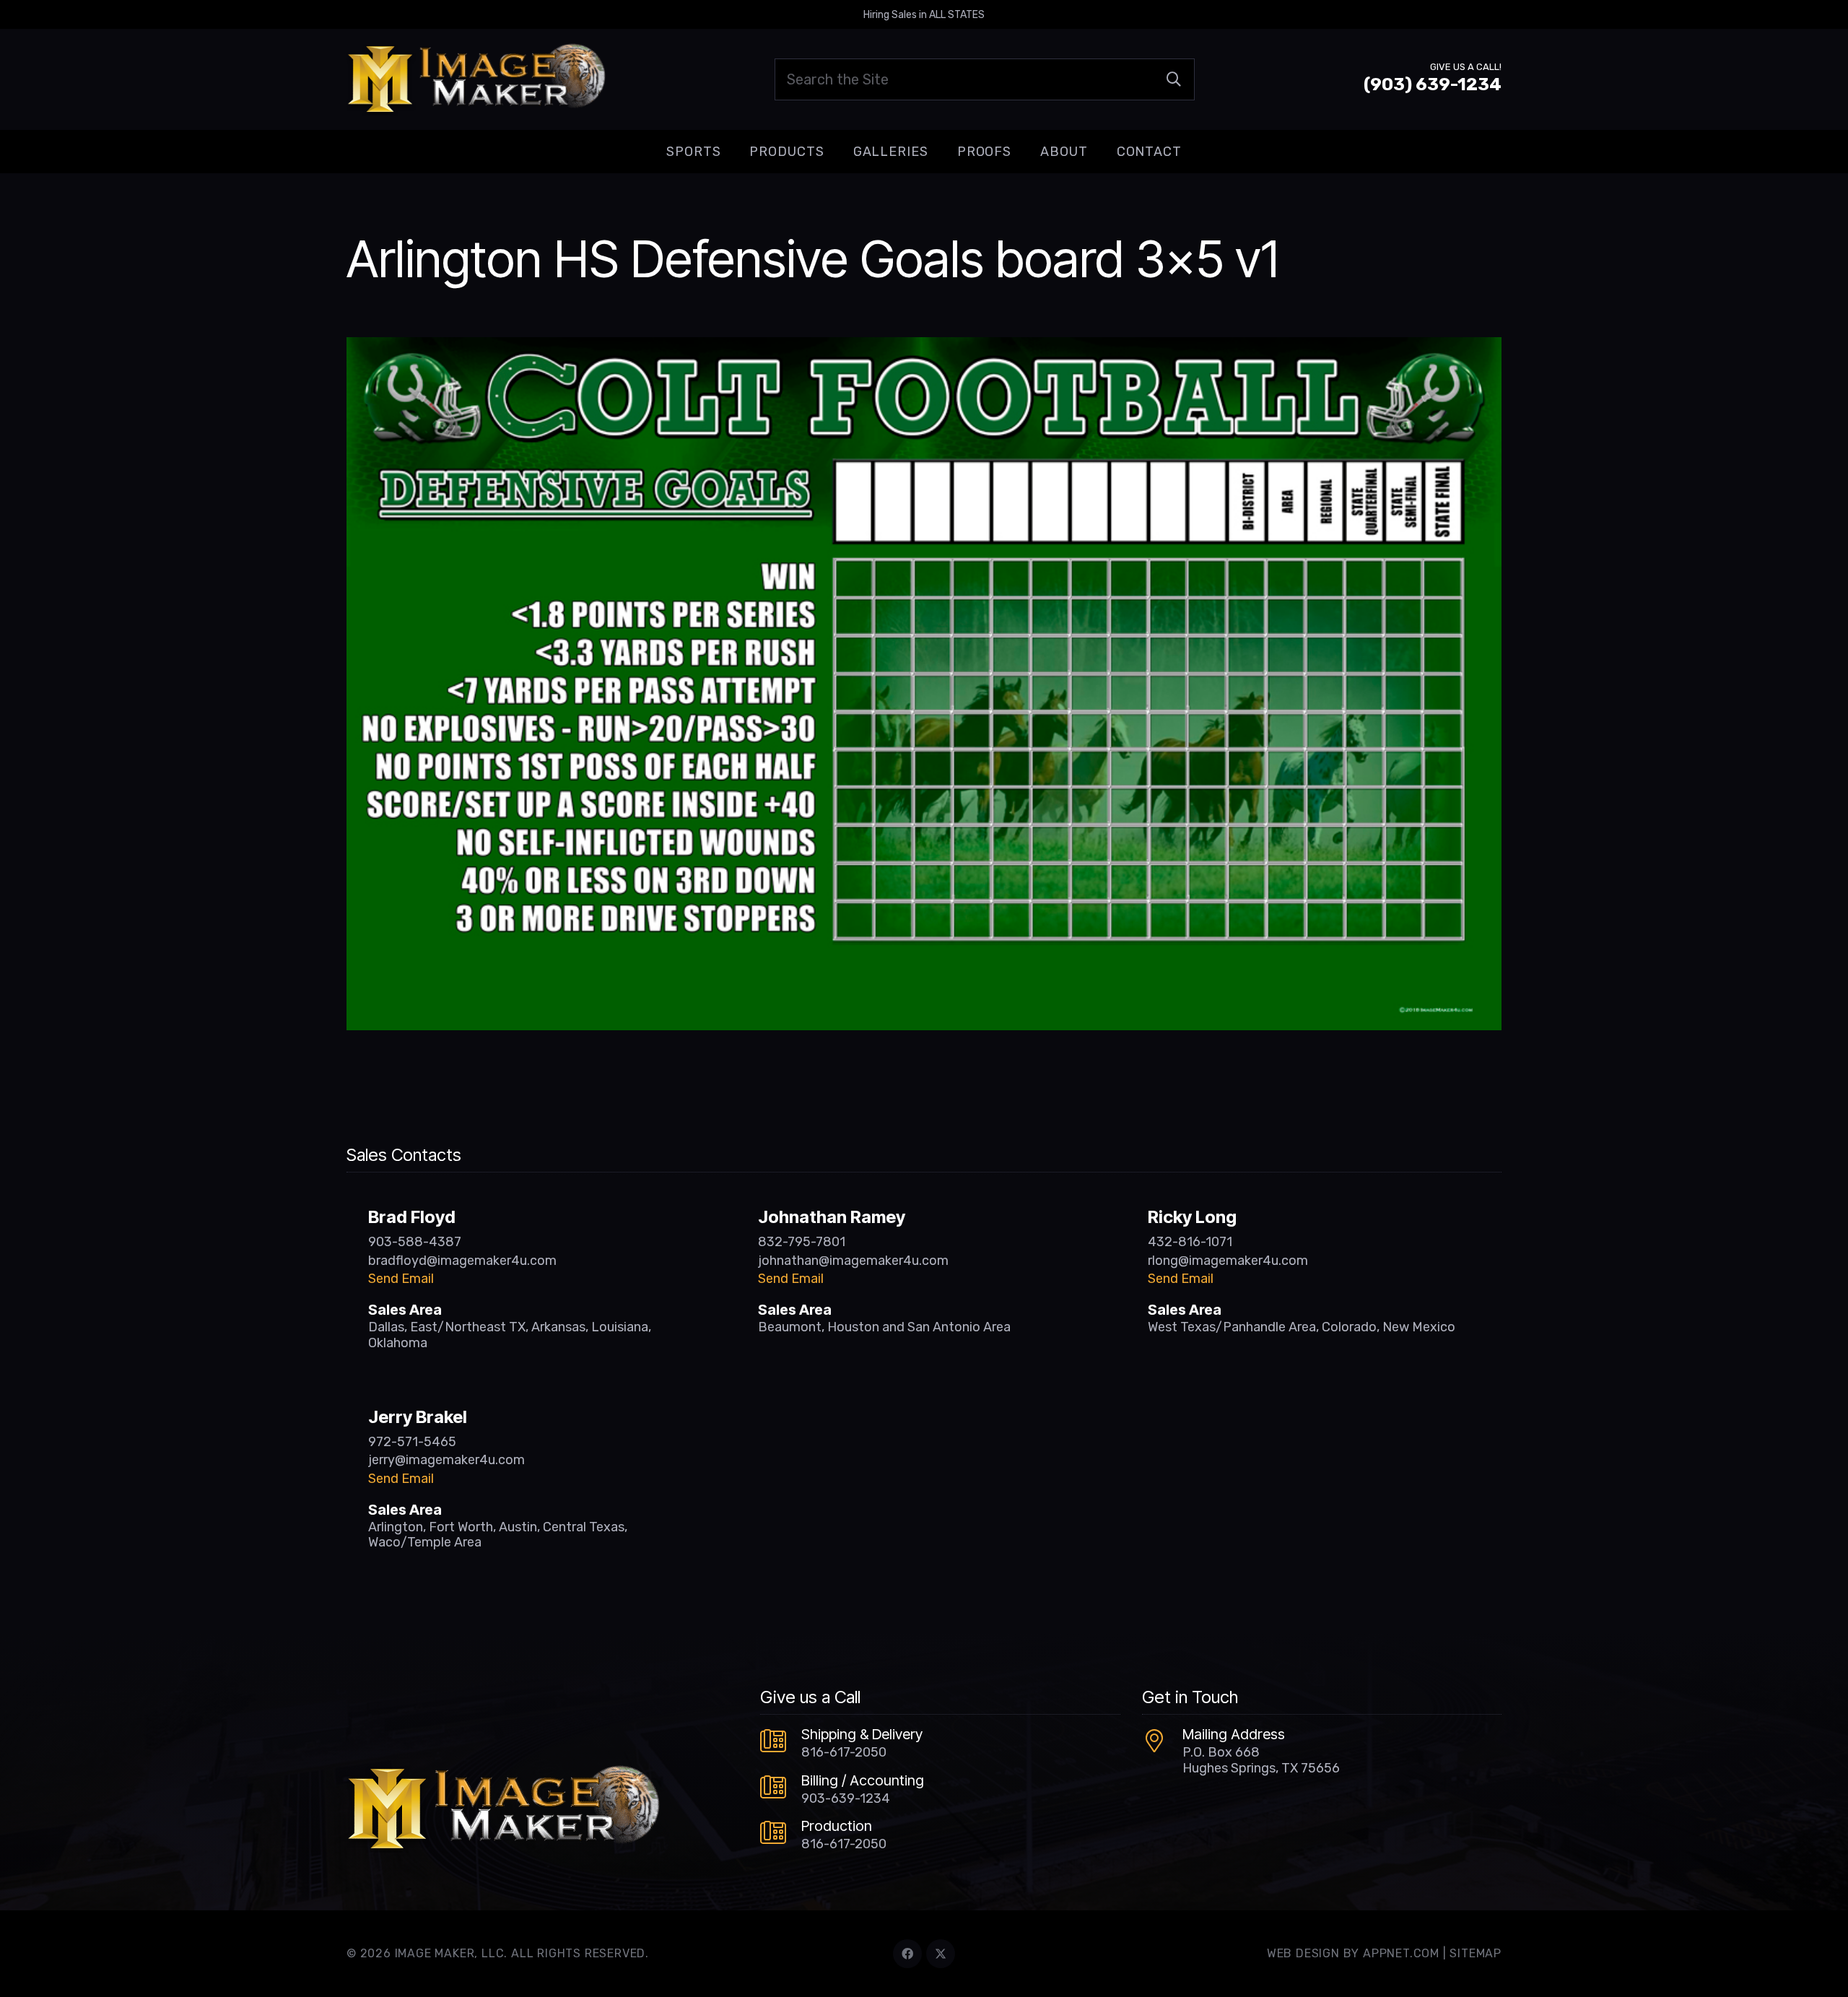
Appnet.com (1401, 1953)
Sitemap (1476, 1953)
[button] (732, 152)
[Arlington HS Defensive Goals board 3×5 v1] (924, 347)
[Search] (1174, 79)
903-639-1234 (846, 1798)
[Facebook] (907, 1954)
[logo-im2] (476, 79)
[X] (941, 1954)
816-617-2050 (844, 1752)
